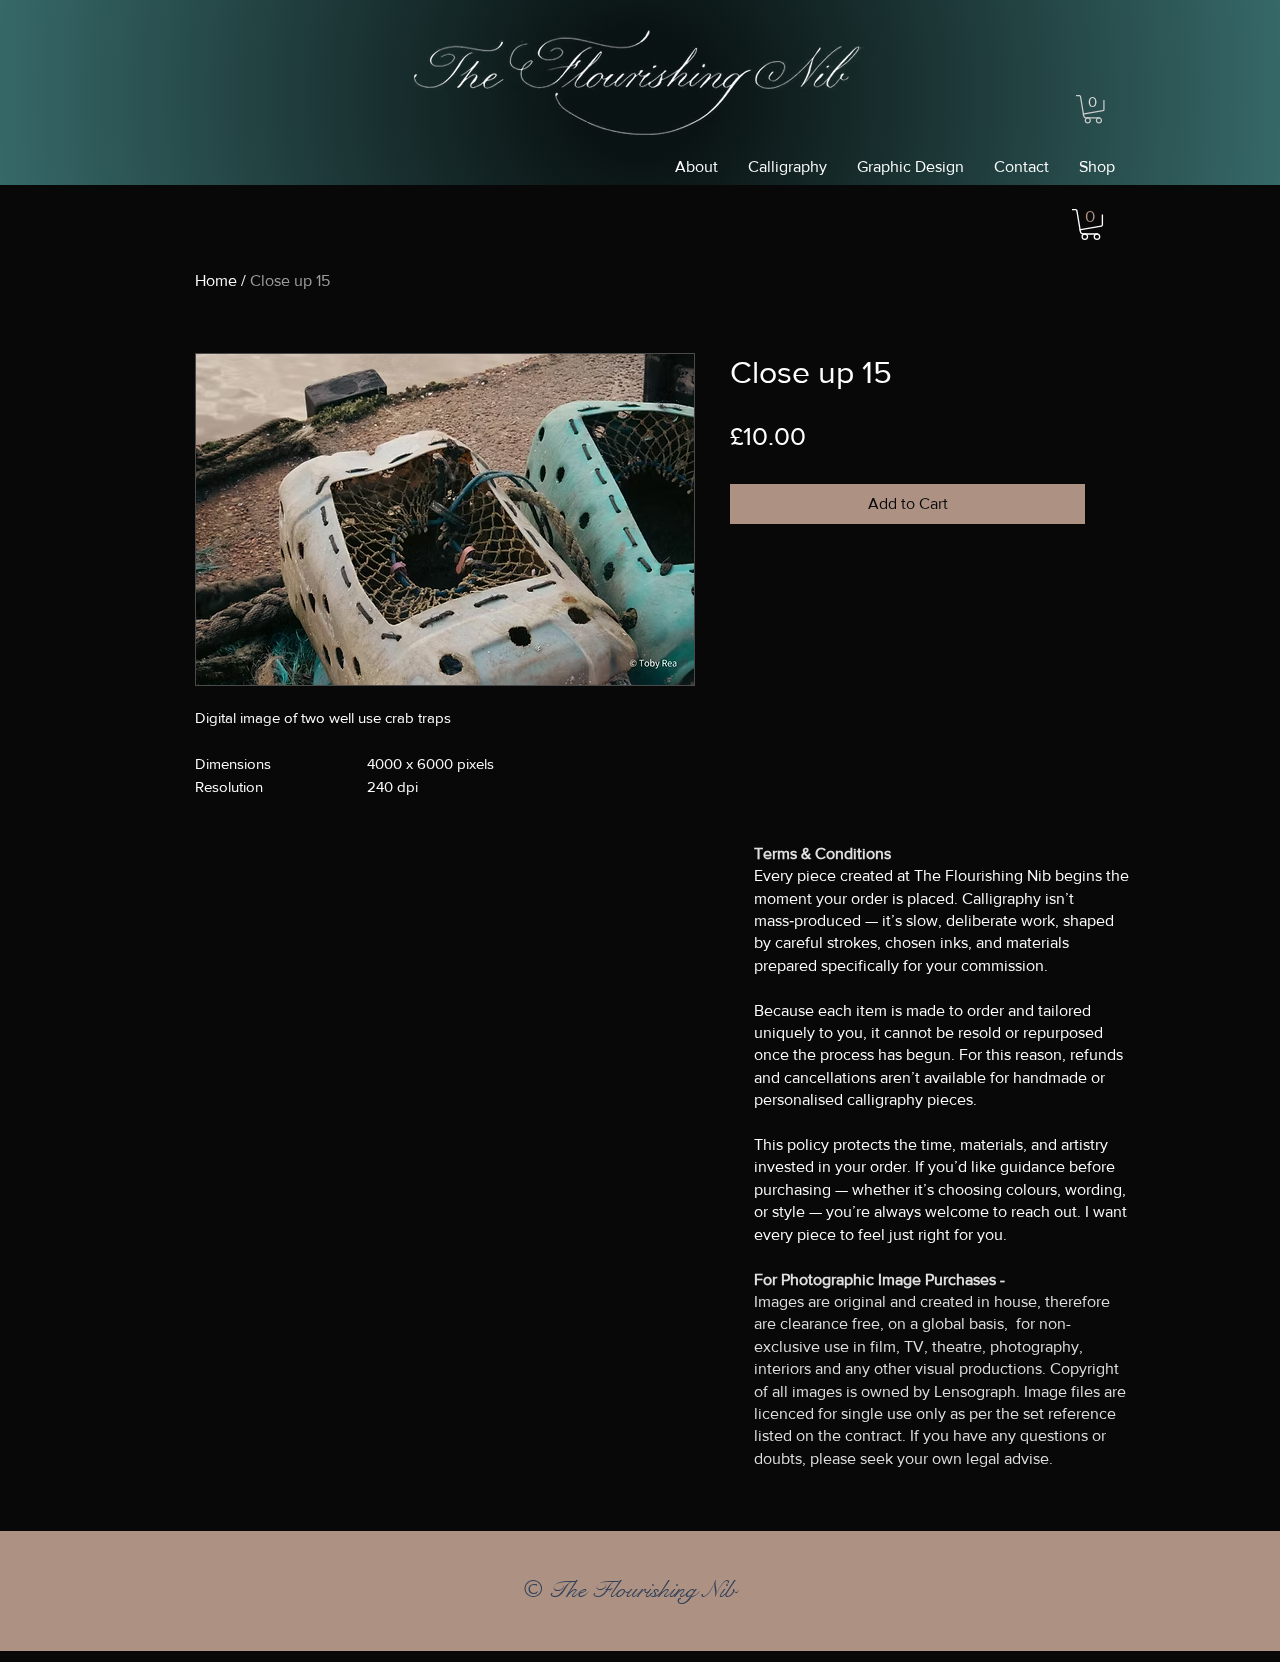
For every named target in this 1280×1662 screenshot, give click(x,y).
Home (216, 280)
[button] (1093, 109)
